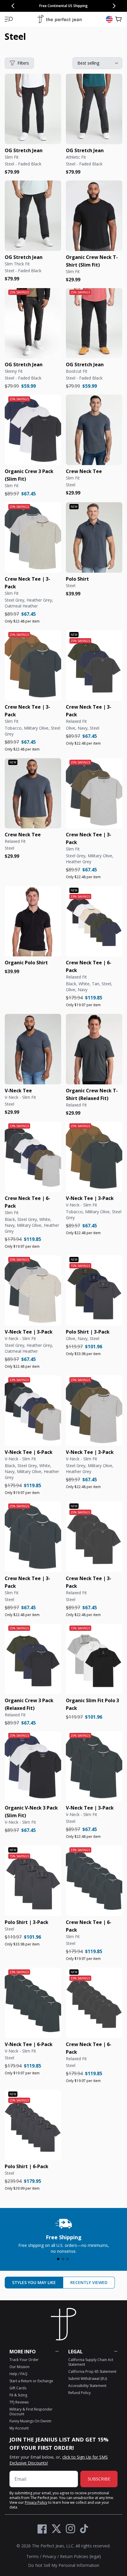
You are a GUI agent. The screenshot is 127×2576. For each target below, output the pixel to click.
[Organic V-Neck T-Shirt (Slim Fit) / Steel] (33, 1049)
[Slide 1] (58, 2259)
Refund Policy (79, 2393)
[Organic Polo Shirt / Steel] (94, 537)
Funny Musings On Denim (30, 2421)
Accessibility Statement (87, 2386)
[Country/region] (109, 19)
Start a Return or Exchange (31, 2381)
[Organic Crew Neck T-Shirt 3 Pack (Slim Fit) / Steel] (33, 1537)
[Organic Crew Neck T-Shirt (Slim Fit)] (94, 216)
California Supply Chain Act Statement (91, 2362)
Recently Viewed (89, 2282)
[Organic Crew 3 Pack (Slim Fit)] (33, 430)
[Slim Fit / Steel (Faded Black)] (33, 109)
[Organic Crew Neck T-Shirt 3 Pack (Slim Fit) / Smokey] (33, 537)
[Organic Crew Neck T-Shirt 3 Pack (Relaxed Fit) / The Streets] (94, 665)
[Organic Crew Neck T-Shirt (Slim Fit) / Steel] (94, 430)
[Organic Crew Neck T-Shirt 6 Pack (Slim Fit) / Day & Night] (33, 1157)
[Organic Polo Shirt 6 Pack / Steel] (33, 2125)
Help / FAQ (18, 2374)
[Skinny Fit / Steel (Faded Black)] (33, 323)
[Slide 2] (63, 2259)
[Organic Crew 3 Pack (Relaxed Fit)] (33, 1659)
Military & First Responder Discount (31, 2412)
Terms (32, 2556)
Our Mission (19, 2367)
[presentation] (63, 2235)
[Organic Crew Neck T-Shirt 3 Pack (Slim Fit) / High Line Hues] (94, 793)
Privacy (49, 2556)
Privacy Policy (36, 2502)
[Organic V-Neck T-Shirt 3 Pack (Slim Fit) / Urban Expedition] (94, 1157)
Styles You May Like (34, 2282)
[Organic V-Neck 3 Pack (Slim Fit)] (33, 1767)
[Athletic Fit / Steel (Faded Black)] (94, 109)
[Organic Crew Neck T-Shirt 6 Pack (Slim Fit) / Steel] (94, 1881)
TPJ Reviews (19, 2402)
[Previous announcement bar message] (13, 6)
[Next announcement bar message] (114, 6)
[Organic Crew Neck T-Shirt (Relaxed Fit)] (94, 1049)
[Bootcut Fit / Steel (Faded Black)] (94, 323)
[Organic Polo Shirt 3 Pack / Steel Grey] (33, 1881)
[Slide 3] (68, 2259)
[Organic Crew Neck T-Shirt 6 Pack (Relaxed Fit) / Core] (94, 921)
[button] (9, 19)
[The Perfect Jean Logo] (59, 19)
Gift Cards (18, 2388)
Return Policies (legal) (80, 2556)
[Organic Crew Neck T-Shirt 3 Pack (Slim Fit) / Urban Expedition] (33, 665)
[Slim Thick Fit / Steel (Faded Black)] (33, 216)
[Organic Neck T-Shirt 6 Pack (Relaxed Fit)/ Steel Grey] (94, 2003)
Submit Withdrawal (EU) (88, 2379)
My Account (19, 2428)
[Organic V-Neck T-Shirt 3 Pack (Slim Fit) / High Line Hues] (94, 1411)
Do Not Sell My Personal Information (64, 2565)
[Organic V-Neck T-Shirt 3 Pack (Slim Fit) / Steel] (94, 1767)
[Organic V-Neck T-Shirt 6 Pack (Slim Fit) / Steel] (33, 2003)
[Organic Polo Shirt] (33, 921)
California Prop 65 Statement (92, 2371)
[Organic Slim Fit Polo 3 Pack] (94, 1659)
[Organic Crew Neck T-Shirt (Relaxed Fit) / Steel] (33, 793)
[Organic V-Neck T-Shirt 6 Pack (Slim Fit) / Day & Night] (33, 1411)
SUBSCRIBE (99, 2479)
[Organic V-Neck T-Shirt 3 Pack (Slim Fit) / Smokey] (33, 1291)
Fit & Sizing (18, 2395)
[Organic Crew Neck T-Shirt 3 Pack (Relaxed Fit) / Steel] (94, 1537)
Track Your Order (24, 2360)
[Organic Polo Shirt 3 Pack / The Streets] (94, 1291)
